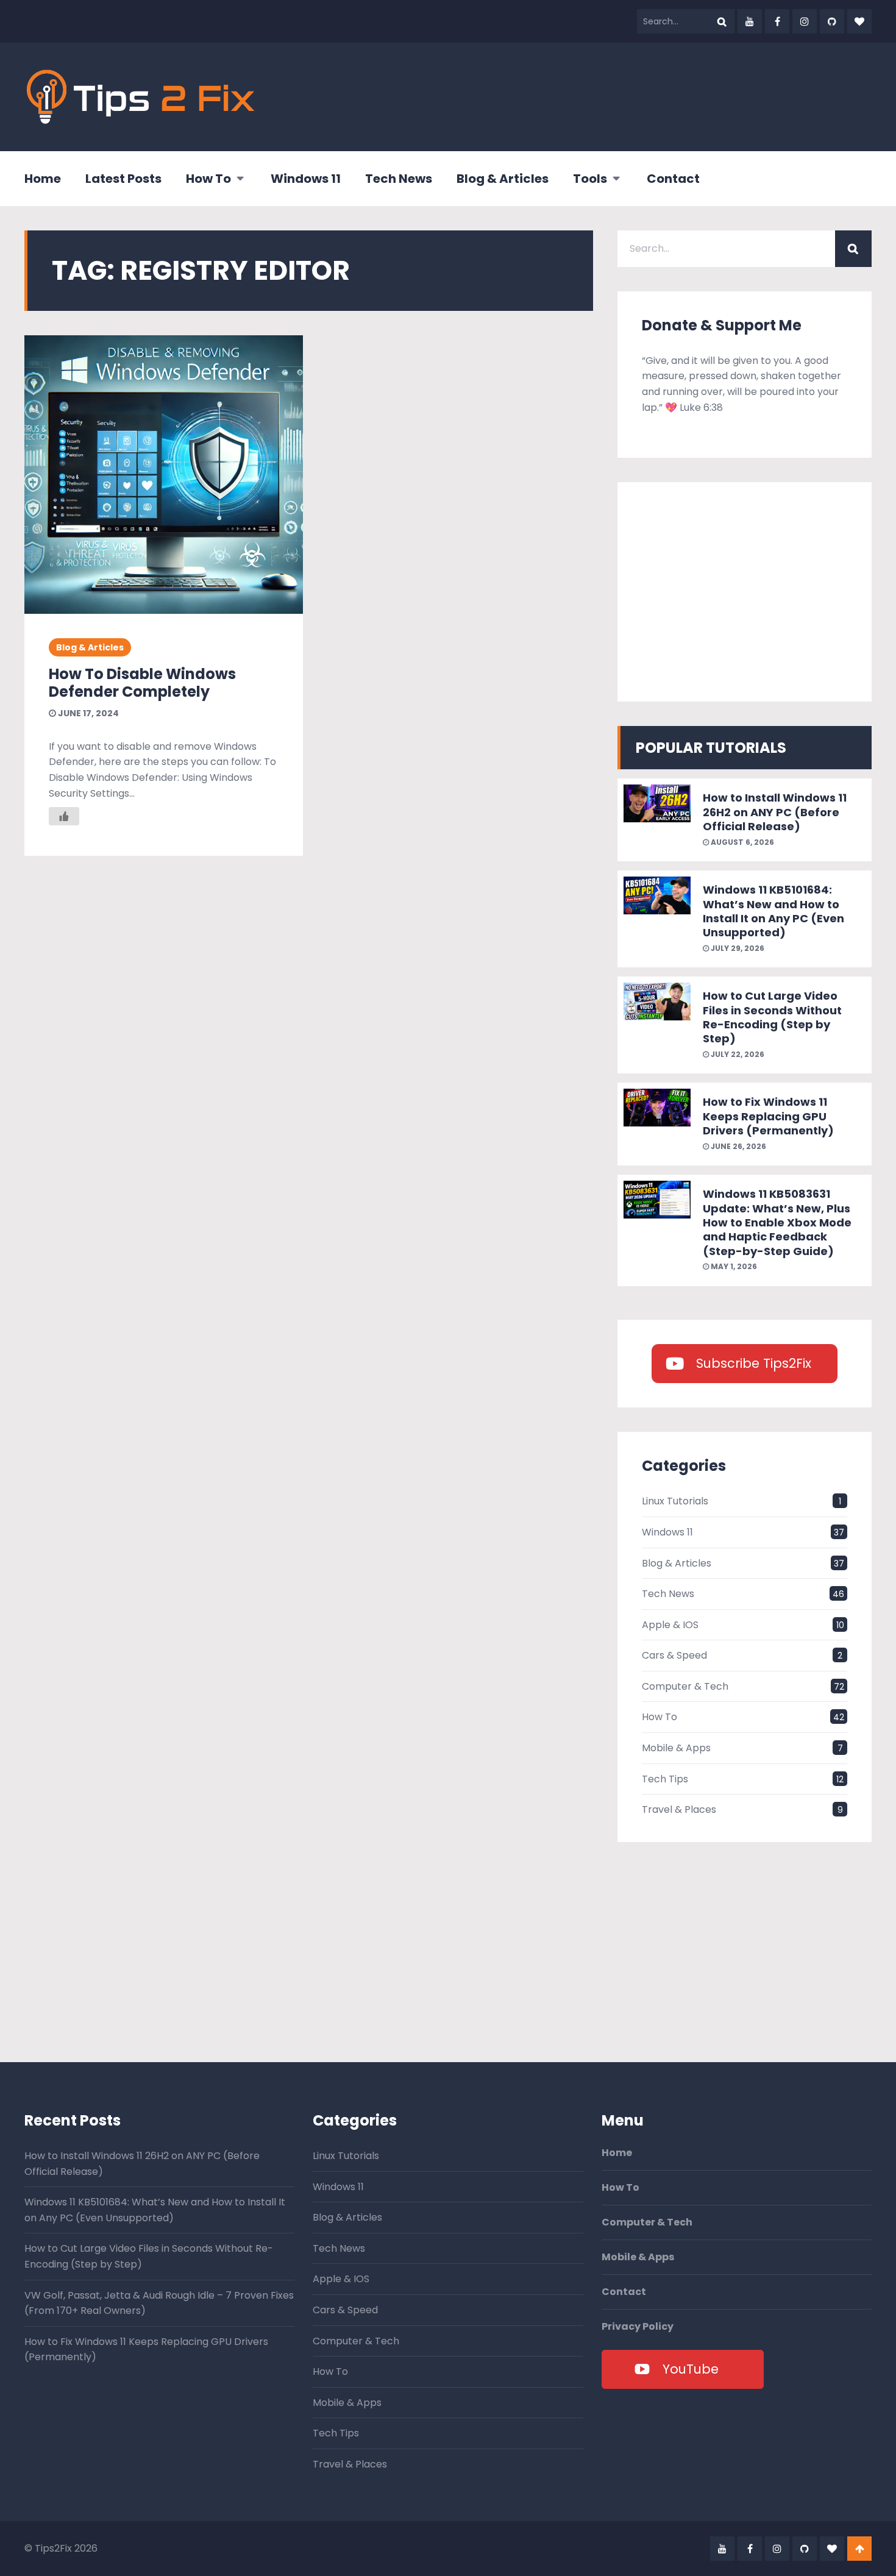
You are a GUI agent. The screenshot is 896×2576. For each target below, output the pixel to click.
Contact (673, 179)
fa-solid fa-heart (859, 21)
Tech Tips (665, 1779)
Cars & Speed (674, 1655)
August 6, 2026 (741, 842)
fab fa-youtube (750, 21)
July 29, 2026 (737, 948)
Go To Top (859, 2549)
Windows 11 (306, 179)
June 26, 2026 (738, 1146)
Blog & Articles (503, 179)
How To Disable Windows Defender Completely (142, 683)
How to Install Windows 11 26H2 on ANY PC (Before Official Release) (775, 812)
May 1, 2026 (733, 1266)
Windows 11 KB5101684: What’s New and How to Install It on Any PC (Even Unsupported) (773, 911)
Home (43, 179)
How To (208, 179)
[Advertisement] (650, 94)
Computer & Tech (685, 1686)
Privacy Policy (638, 2327)
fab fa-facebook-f (777, 21)
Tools (590, 179)
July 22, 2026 (737, 1054)
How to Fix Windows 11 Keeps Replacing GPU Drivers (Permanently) (768, 1116)
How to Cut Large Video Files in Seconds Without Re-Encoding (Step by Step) (772, 1017)
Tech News (399, 179)
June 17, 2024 (87, 713)
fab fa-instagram (805, 21)
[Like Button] (64, 816)
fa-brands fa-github (832, 21)
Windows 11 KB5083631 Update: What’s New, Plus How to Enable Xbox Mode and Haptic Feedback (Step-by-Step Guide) (777, 1222)
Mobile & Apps (676, 1748)
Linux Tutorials (675, 1501)
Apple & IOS (670, 1625)
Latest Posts (123, 179)
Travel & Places (679, 1809)
